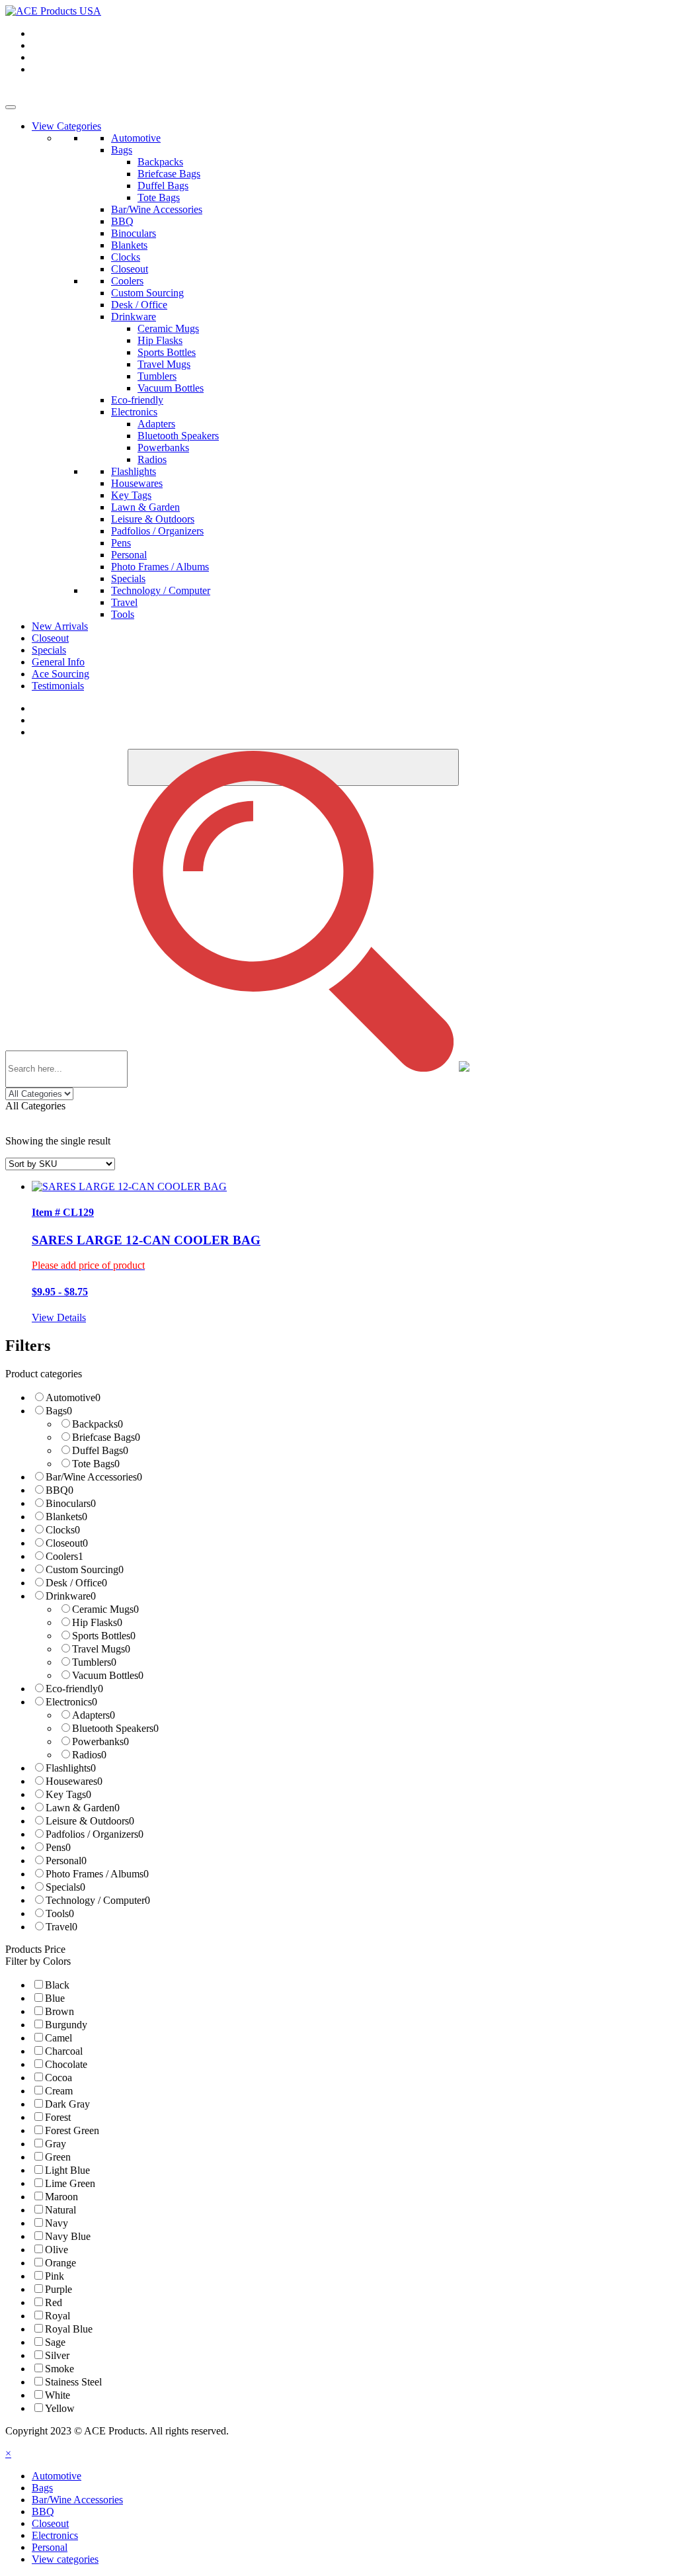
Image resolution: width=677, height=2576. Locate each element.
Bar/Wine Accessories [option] (94, 1477)
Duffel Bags (163, 186)
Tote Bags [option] (96, 1464)
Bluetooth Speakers (178, 436)
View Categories (66, 126)
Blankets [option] (66, 1517)
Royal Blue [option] (69, 2329)
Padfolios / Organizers (157, 531)
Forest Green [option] (72, 2130)
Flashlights (134, 471)
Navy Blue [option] (68, 2236)
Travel (124, 602)
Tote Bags (159, 197)
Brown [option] (60, 2011)
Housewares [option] (74, 1781)
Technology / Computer (161, 590)
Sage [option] (55, 2342)
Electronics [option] (71, 1702)
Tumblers (157, 376)
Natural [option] (60, 2210)
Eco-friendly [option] (74, 1689)
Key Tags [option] (68, 1794)
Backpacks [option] (98, 1424)
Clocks (126, 257)
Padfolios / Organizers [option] (95, 1834)
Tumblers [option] (94, 1662)
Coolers (127, 281)
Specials (128, 579)
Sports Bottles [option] (104, 1636)
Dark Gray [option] (67, 2104)
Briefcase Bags (169, 174)
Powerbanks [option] (100, 1741)
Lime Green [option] (70, 2183)
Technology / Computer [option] (98, 1900)
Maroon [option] (61, 2197)
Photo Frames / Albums (160, 567)
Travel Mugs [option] (101, 1649)
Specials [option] (65, 1887)
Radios (152, 459)
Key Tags (131, 495)
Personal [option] (66, 1861)
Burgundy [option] (66, 2025)
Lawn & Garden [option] (83, 1808)
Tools (123, 614)
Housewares (137, 483)
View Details (59, 1317)
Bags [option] (59, 1411)
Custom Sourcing (147, 293)
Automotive (136, 138)
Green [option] (58, 2157)
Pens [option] (58, 1847)
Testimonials (58, 686)
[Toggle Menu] (11, 107)
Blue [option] (55, 1998)
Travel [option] (61, 1927)
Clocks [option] (63, 1530)
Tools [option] (60, 1913)
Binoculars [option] (71, 1503)
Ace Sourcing (60, 674)
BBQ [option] (60, 1490)
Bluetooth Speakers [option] (115, 1728)
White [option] (58, 2395)
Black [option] (57, 1985)
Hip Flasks (160, 340)
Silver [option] (57, 2355)
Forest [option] (58, 2117)
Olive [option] (57, 2250)
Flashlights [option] (71, 1768)
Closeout (130, 269)
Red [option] (54, 2302)
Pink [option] (55, 2276)
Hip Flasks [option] (97, 1622)
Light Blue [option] (67, 2170)
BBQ (122, 221)
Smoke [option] (60, 2369)
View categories (65, 2559)
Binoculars (134, 233)
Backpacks (160, 162)
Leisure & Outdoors (153, 519)
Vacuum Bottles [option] (108, 1675)
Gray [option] (56, 2144)
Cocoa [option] (59, 2078)
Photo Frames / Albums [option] (97, 1874)
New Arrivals (60, 626)
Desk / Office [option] (76, 1583)
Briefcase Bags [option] (106, 1437)
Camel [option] (59, 2038)
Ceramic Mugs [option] (105, 1609)
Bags (122, 150)
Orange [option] (60, 2263)
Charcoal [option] (64, 2051)
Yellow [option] (60, 2408)
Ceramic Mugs (168, 328)
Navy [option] (57, 2223)
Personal (129, 555)
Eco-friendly (137, 400)
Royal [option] (58, 2316)
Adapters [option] (94, 1715)
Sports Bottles (167, 352)
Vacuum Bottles (171, 388)
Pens (121, 543)
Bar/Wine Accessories (157, 209)
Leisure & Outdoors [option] (90, 1821)
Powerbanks (163, 448)
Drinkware (134, 317)
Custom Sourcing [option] (85, 1569)
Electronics (134, 412)
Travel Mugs (164, 364)
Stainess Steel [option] (73, 2382)
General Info (58, 662)
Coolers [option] (64, 1556)
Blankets (129, 245)
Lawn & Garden (145, 507)
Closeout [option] (67, 1543)
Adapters (156, 424)
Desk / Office (139, 305)
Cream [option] (59, 2091)
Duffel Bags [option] (100, 1450)
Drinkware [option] (71, 1596)
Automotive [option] (73, 1397)
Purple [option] (59, 2289)
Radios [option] (89, 1755)
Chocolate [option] (66, 2064)
